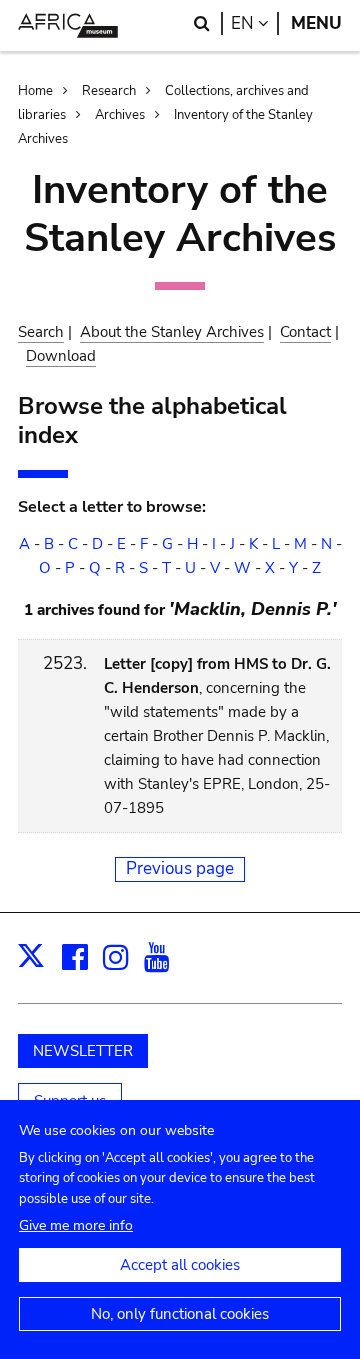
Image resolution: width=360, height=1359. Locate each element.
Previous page (180, 868)
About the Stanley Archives (172, 332)
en (255, 23)
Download (61, 356)
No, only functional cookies (180, 1314)
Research (109, 91)
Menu (316, 23)
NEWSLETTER (83, 1051)
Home (35, 91)
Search (41, 332)
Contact (305, 332)
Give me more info (76, 1225)
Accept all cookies (180, 1265)
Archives (120, 115)
